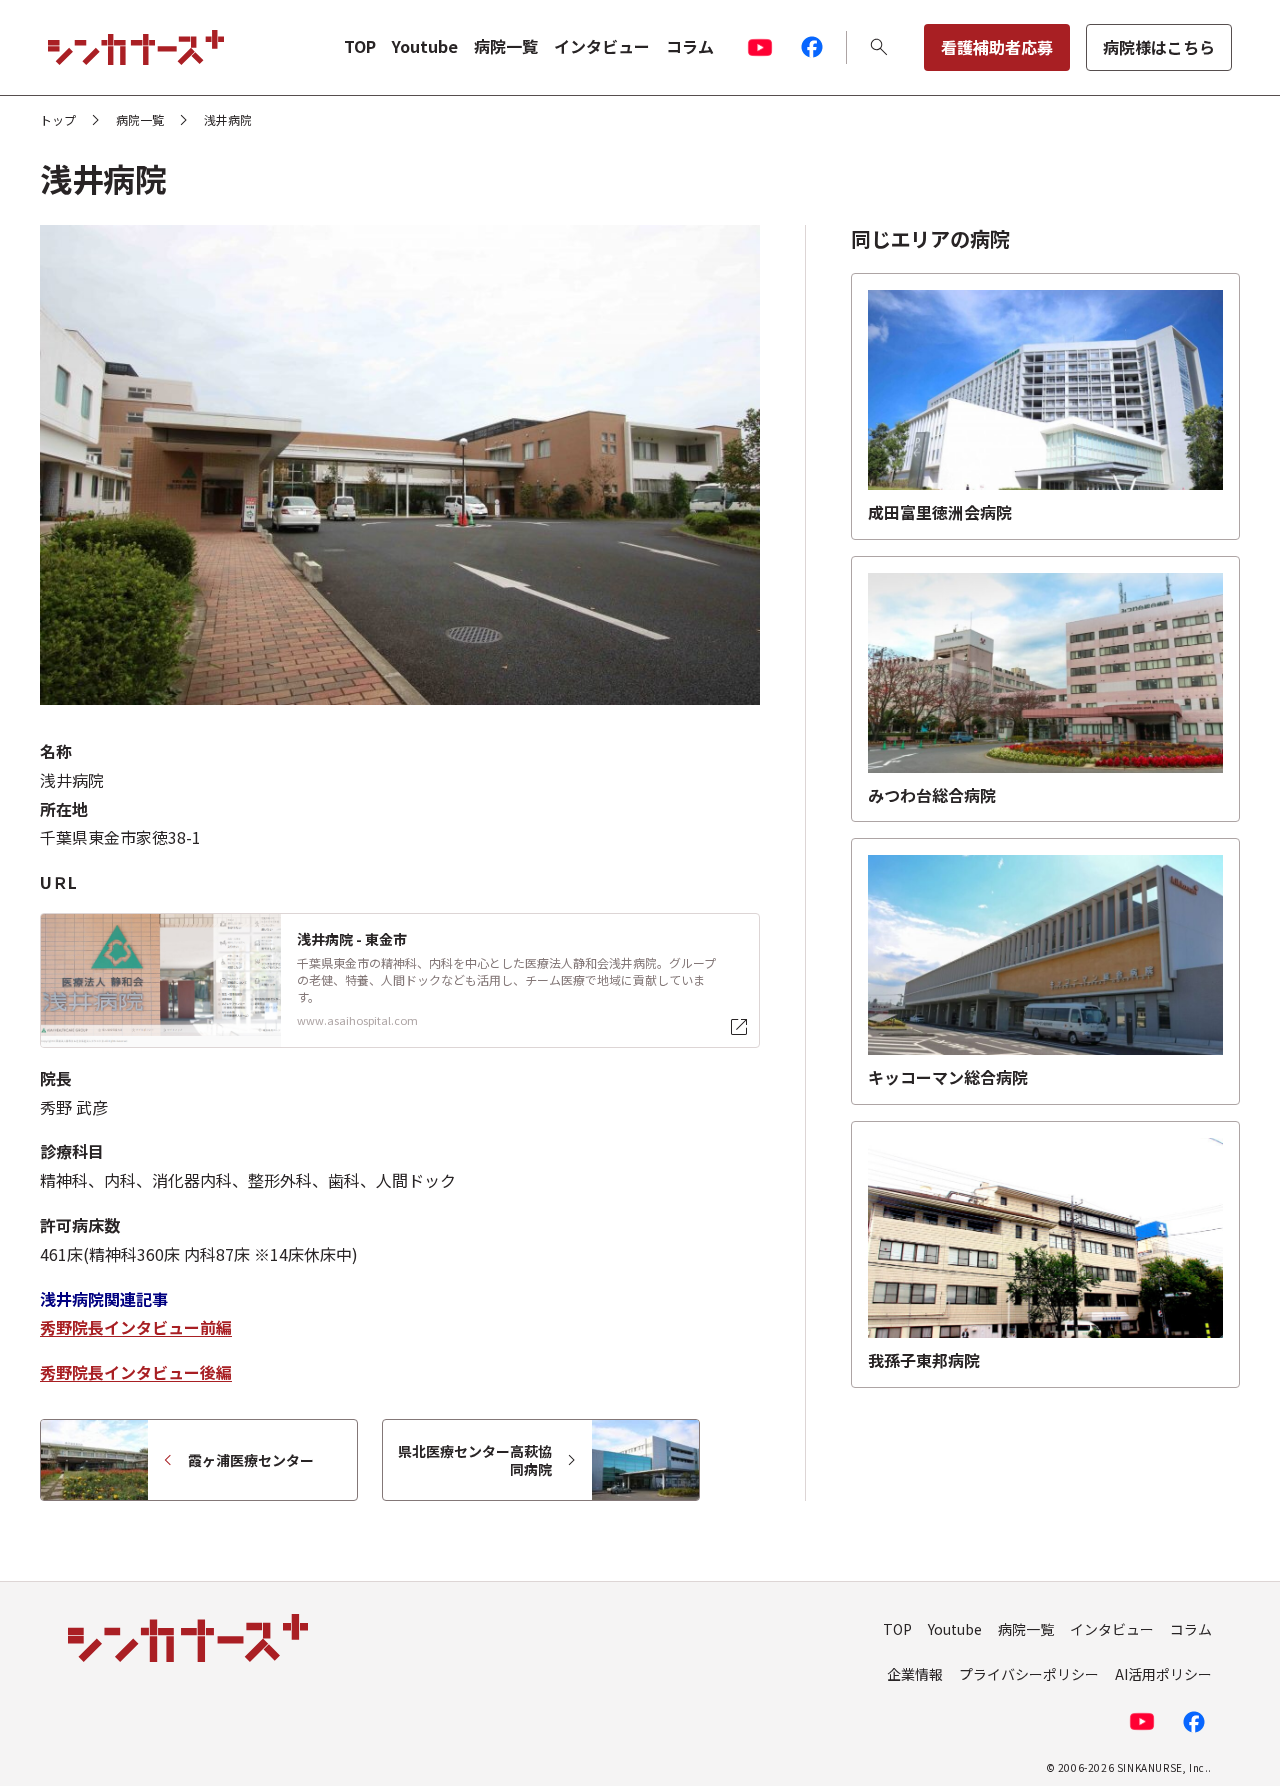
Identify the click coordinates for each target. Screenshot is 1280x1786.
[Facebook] (812, 47)
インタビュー (602, 46)
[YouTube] (760, 47)
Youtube (425, 46)
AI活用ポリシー (1163, 1674)
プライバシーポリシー (1029, 1674)
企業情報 (915, 1674)
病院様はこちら (1159, 47)
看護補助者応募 (997, 47)
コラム (690, 46)
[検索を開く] (879, 47)
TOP (360, 46)
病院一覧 (506, 46)
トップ (58, 120)
